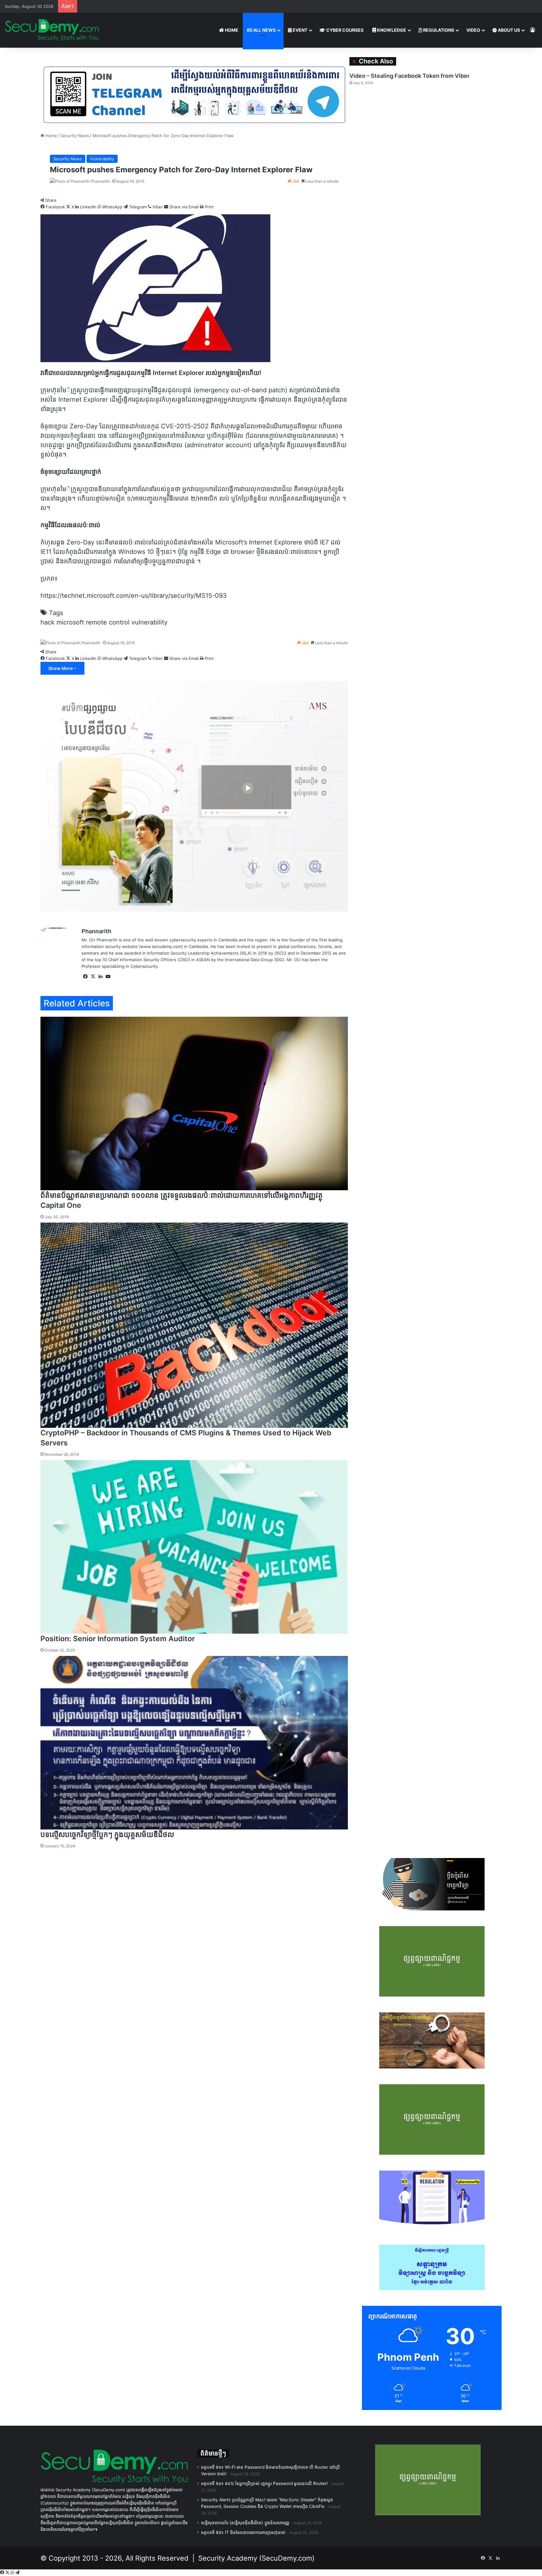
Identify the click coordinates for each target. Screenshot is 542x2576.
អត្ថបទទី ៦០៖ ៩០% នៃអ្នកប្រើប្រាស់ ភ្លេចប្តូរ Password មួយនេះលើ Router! (264, 2483)
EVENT (300, 30)
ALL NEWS (264, 30)
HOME (231, 30)
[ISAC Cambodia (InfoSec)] (194, 94)
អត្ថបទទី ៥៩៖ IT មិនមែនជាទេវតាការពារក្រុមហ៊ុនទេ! (243, 2532)
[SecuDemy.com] (52, 30)
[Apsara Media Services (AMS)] (194, 796)
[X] (8, 2573)
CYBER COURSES (344, 30)
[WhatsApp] (13, 2573)
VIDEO (473, 30)
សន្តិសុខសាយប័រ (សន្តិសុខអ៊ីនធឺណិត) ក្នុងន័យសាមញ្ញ (245, 2523)
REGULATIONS (438, 30)
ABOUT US (508, 30)
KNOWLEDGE (391, 30)
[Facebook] (3, 2573)
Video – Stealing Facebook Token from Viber (409, 76)
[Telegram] (17, 2573)
